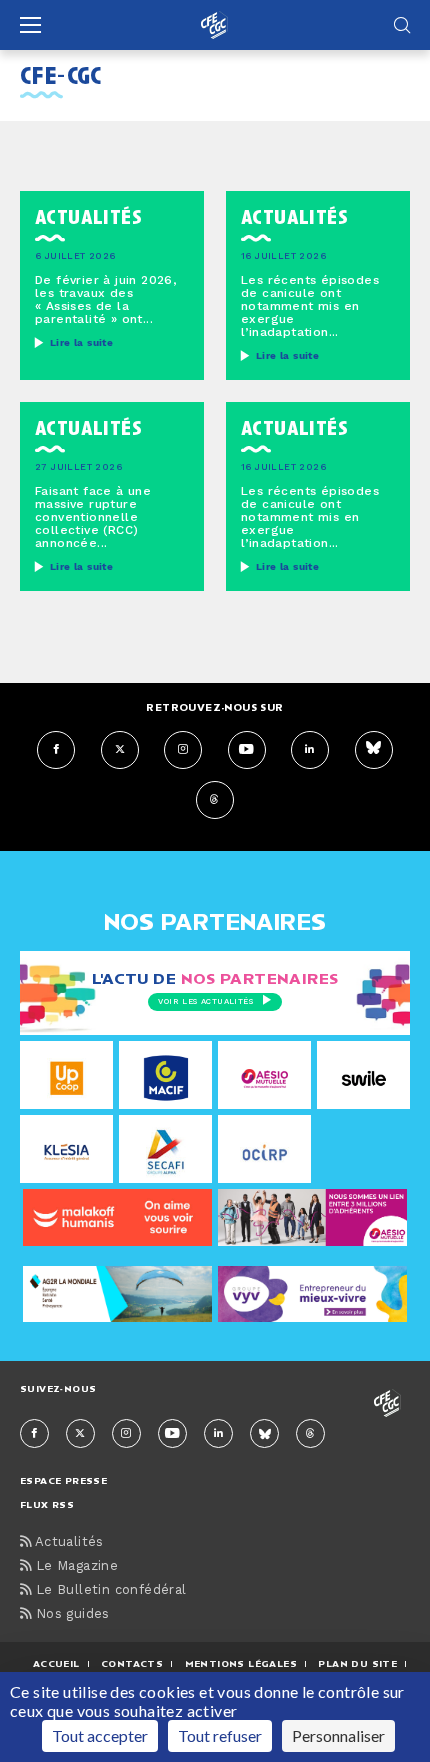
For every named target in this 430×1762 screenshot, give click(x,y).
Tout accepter (100, 1735)
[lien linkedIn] (310, 750)
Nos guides (70, 1614)
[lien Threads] (215, 800)
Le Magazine (74, 1566)
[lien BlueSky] (374, 750)
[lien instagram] (183, 750)
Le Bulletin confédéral (108, 1590)
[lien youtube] (247, 750)
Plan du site (357, 1663)
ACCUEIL (56, 1663)
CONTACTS (132, 1663)
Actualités (67, 1542)
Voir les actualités (205, 1002)
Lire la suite (81, 343)
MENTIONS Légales (241, 1663)
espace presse (63, 1480)
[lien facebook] (56, 750)
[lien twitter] (120, 750)
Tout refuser (220, 1735)
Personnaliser (338, 1735)
